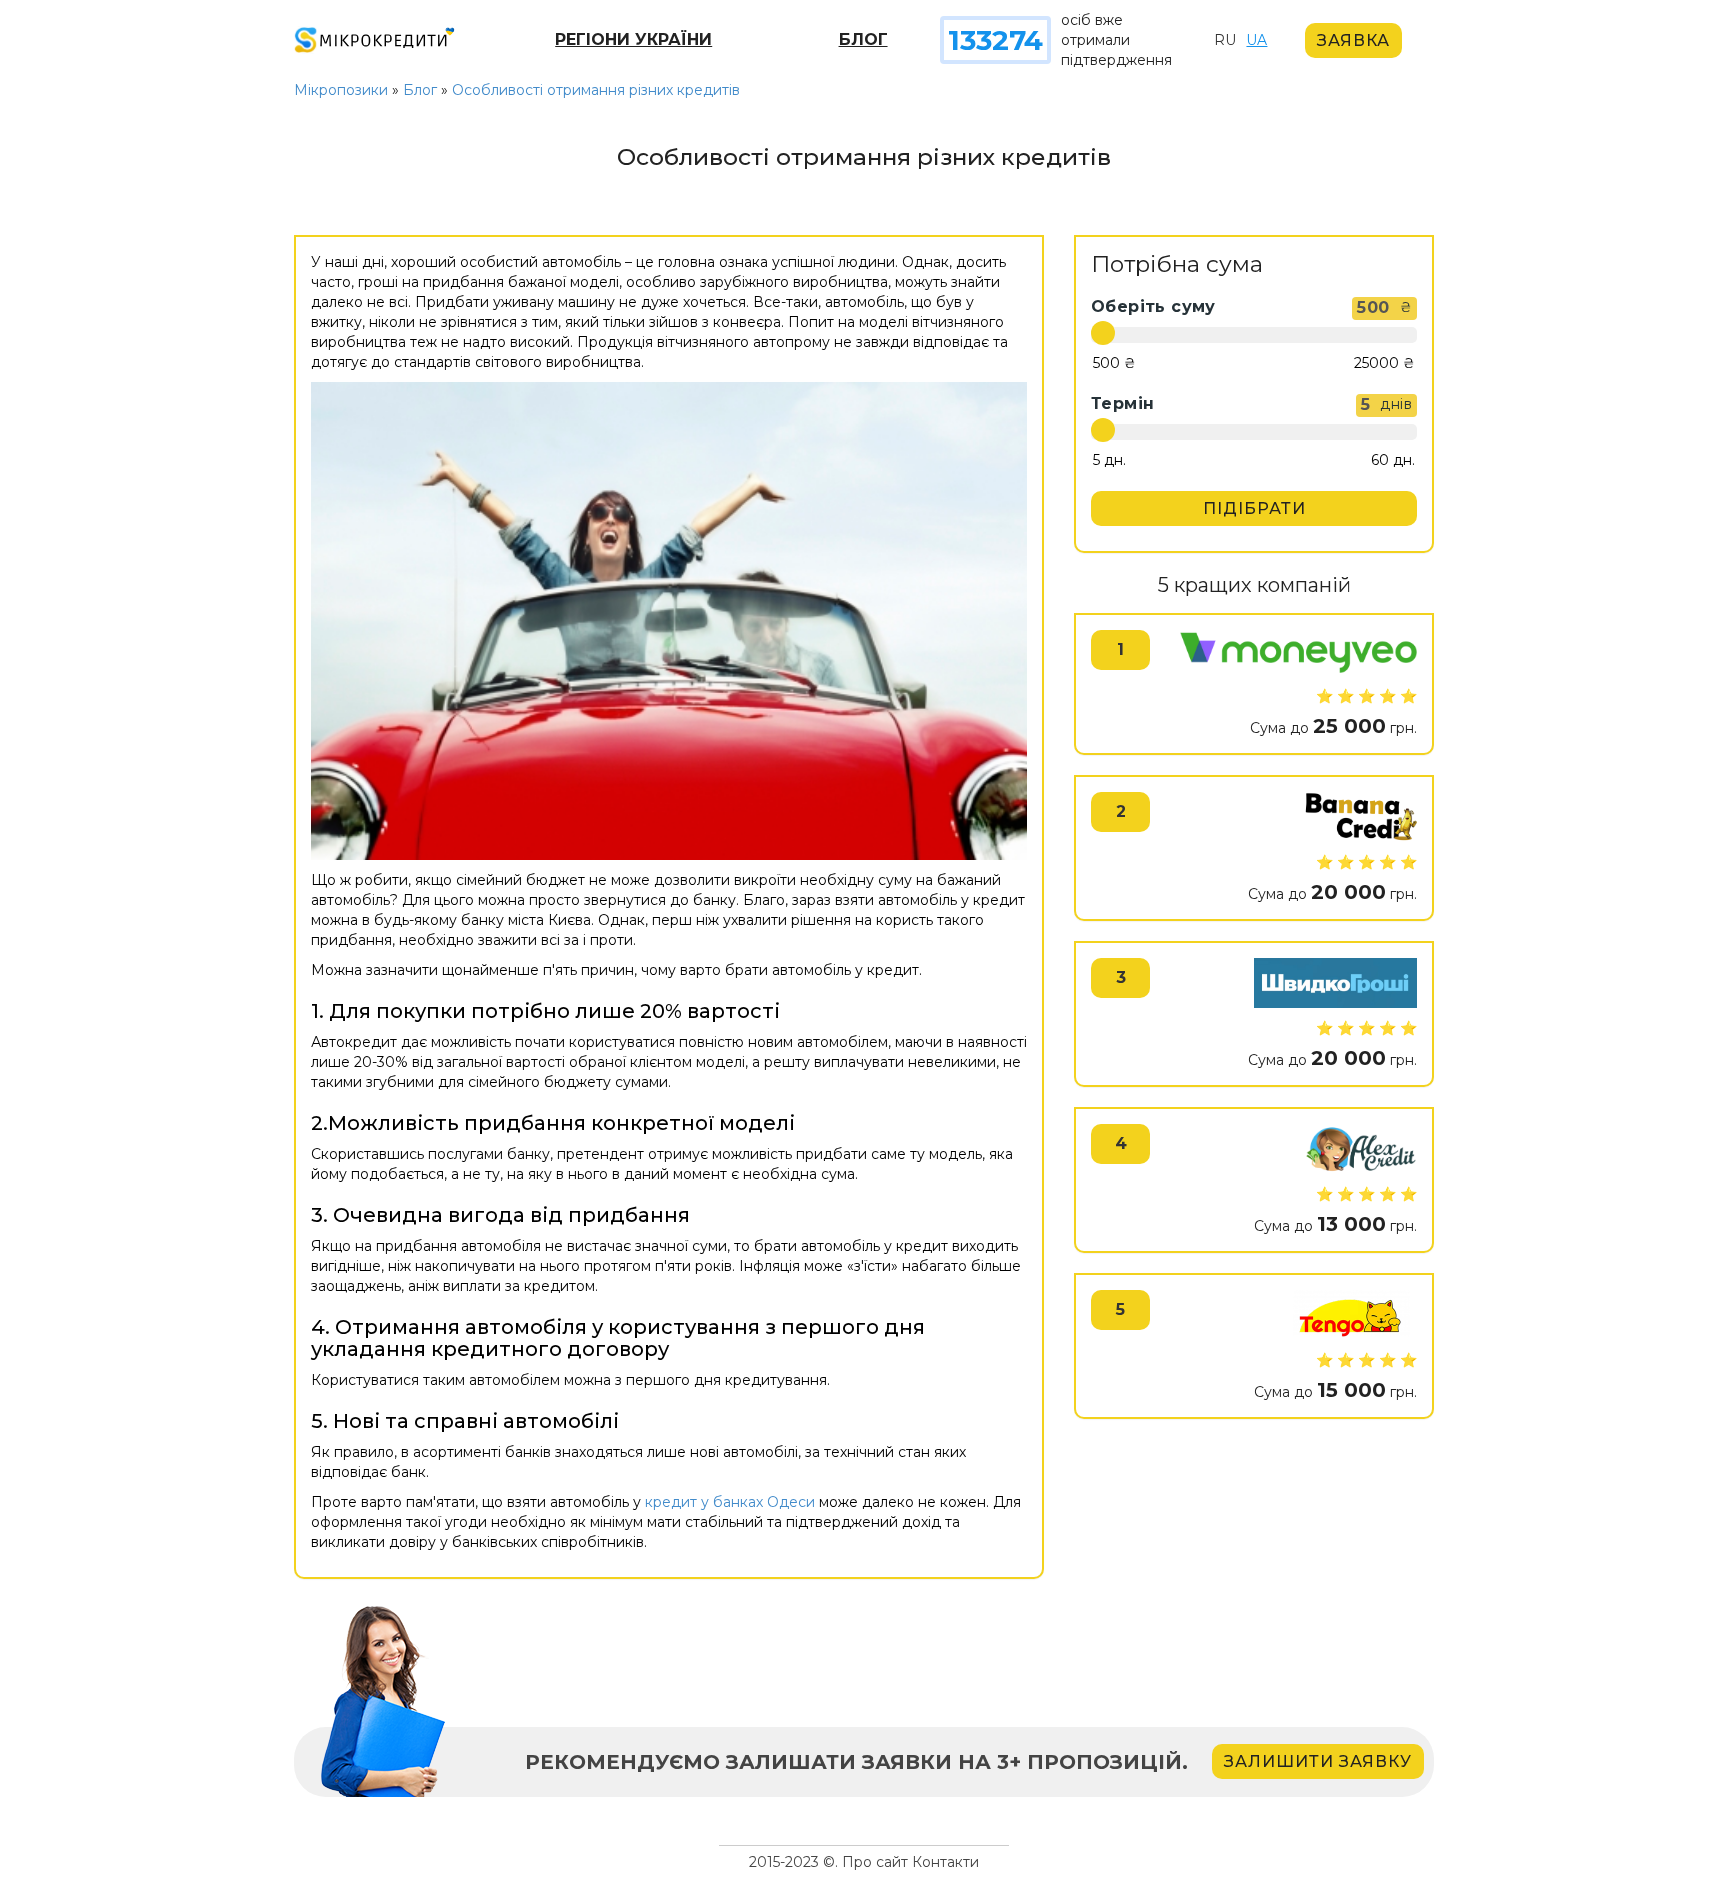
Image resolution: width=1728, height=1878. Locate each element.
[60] (1393, 460)
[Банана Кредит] (1360, 817)
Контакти (945, 1862)
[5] (1109, 460)
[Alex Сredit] (1361, 1149)
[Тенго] (1349, 1315)
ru (1225, 40)
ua (1256, 40)
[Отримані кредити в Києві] (669, 620)
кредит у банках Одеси (730, 1502)
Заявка (1353, 40)
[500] (1114, 363)
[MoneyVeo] (1298, 653)
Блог (863, 39)
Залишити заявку (1318, 1761)
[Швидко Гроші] (1335, 983)
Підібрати (1254, 508)
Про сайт (875, 1862)
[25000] (1384, 363)
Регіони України (633, 39)
